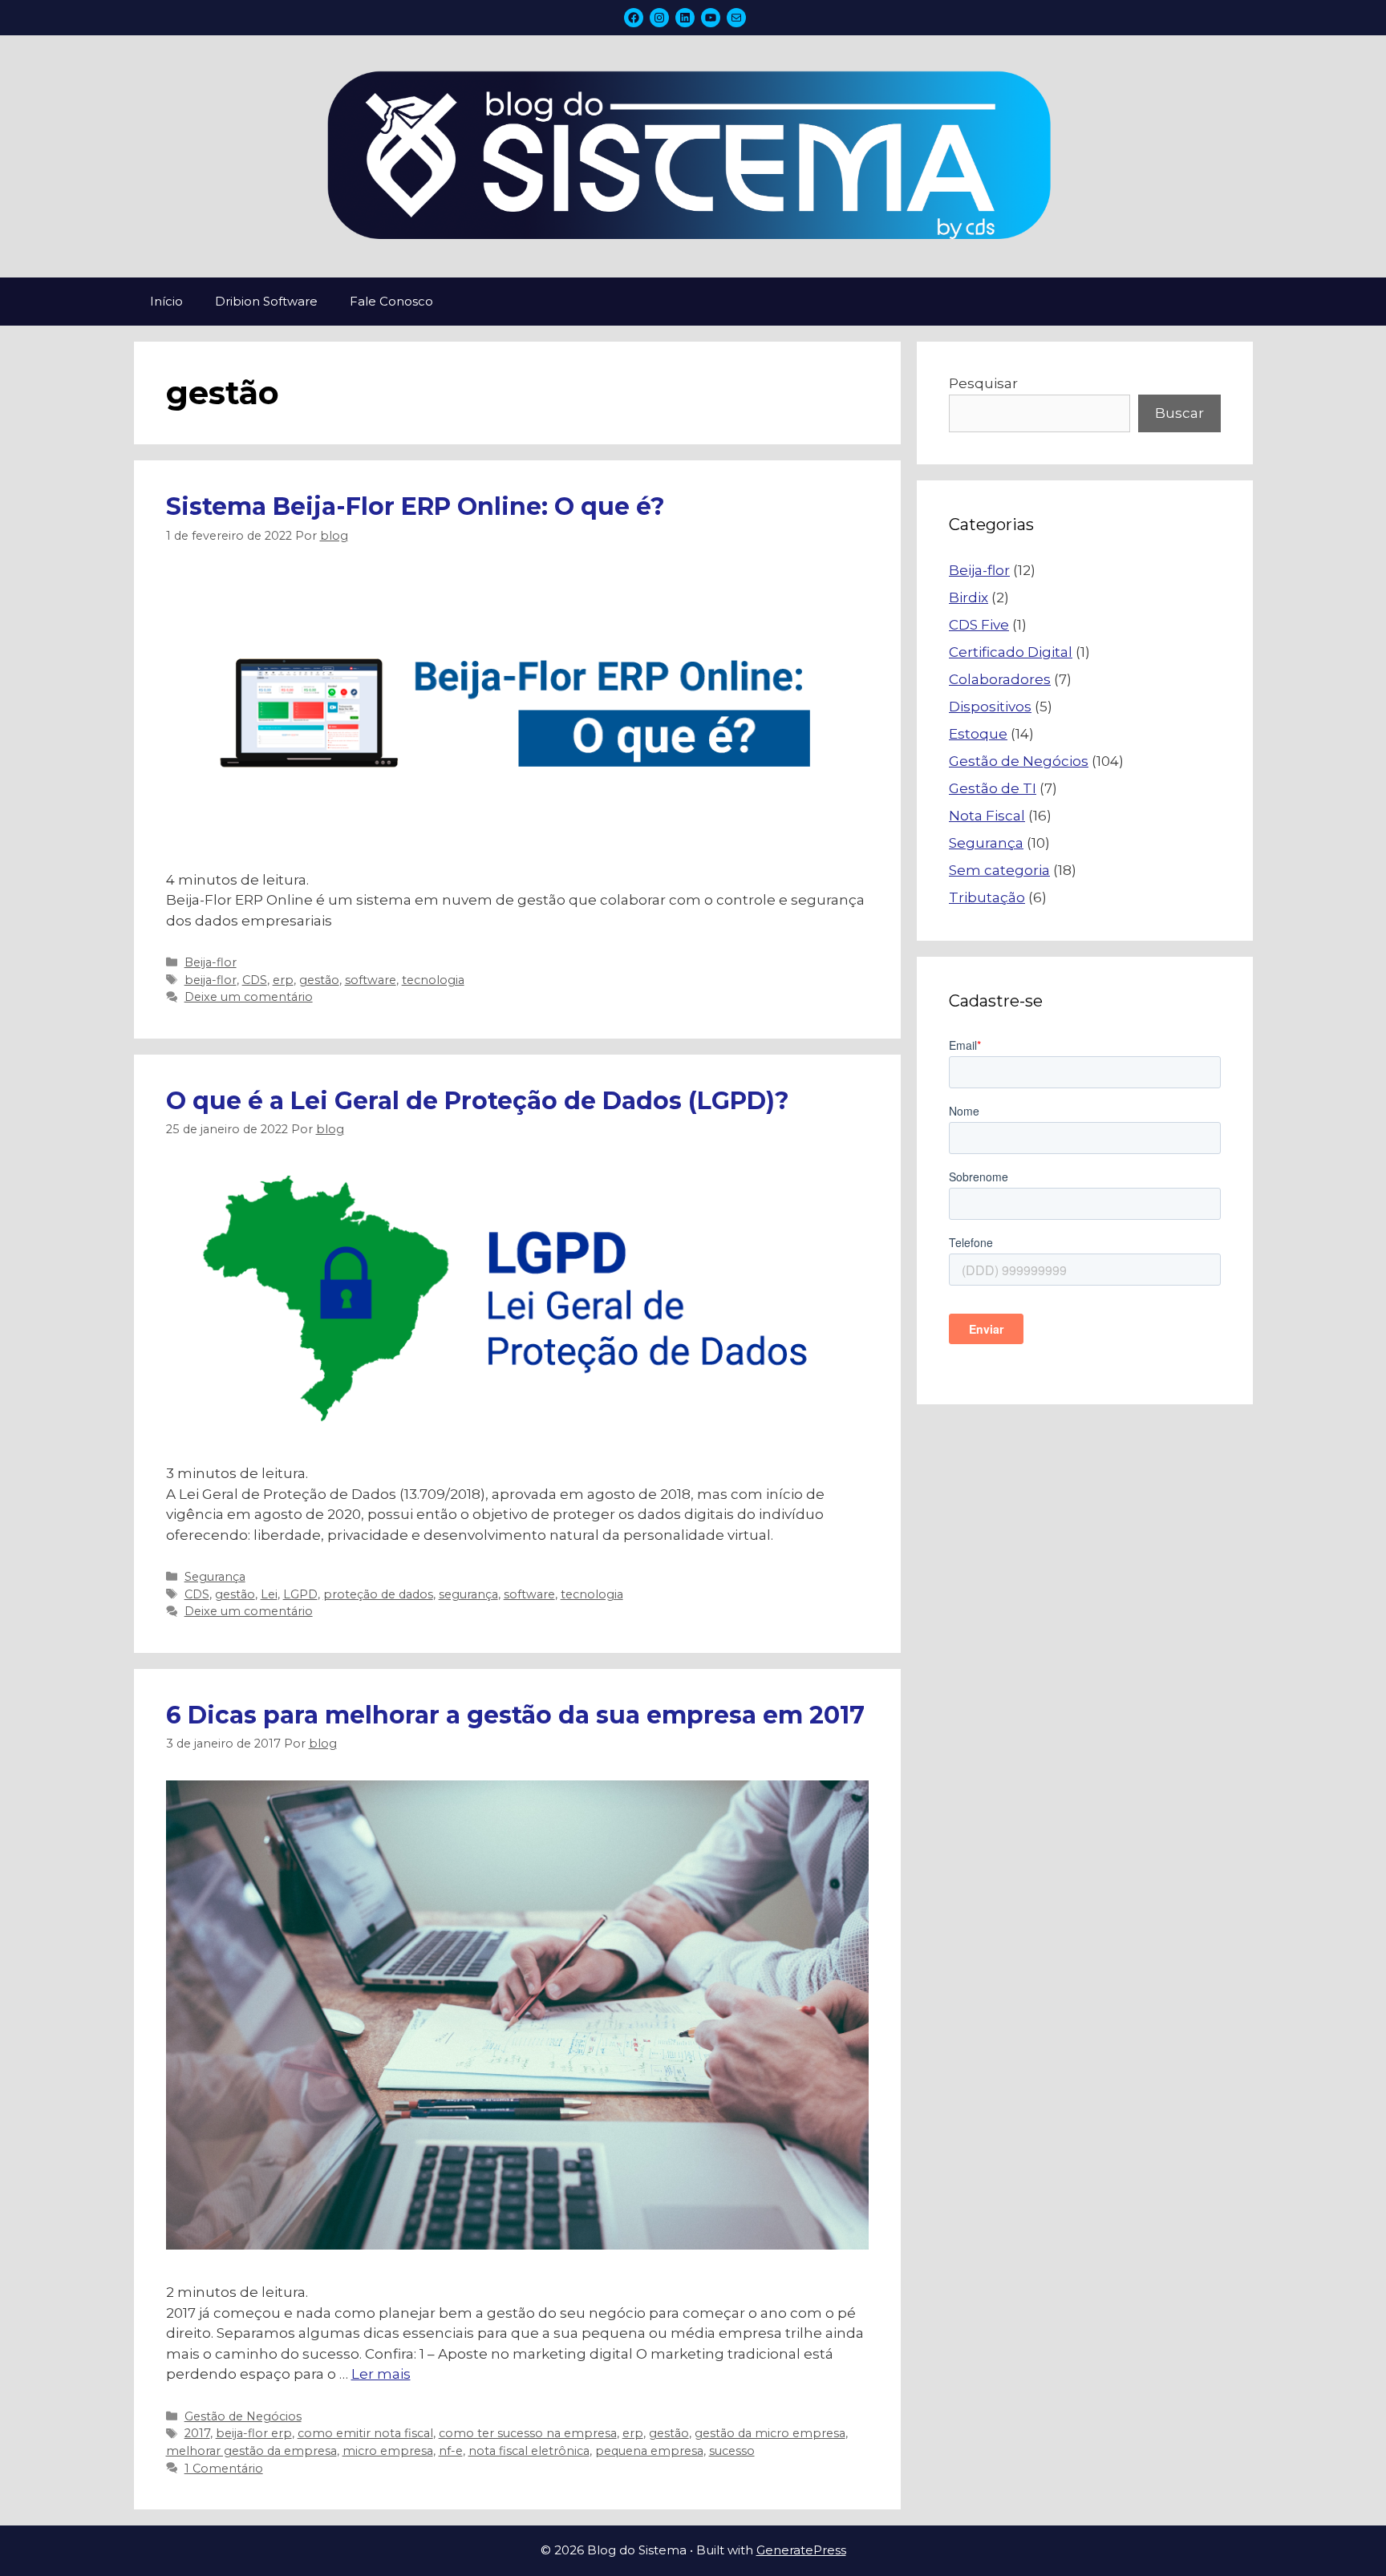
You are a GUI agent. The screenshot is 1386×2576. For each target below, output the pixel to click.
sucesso (732, 2451)
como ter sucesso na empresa (528, 2433)
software (371, 980)
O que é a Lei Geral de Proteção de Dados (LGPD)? (478, 1101)
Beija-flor (211, 962)
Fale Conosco (391, 301)
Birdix (969, 597)
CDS (255, 980)
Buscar (1179, 413)
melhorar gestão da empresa (251, 2451)
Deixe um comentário (249, 997)
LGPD (300, 1594)
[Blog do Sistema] (693, 156)
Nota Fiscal (987, 816)
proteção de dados (378, 1594)
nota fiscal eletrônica (529, 2451)
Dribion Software (266, 301)
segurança (468, 1594)
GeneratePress (801, 2550)
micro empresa (388, 2451)
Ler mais (381, 2374)
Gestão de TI (993, 788)
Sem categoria (999, 870)
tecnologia (433, 980)
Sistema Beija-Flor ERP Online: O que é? (415, 506)
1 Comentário (224, 2469)
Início (166, 301)
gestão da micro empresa (770, 2433)
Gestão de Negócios (243, 2416)
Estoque (978, 734)
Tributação (987, 897)
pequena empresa (649, 2451)
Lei (269, 1594)
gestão (319, 980)
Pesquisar (983, 383)
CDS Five (979, 625)
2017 (197, 2433)
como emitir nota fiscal (365, 2433)
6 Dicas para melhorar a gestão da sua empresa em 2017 (515, 1715)
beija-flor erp (254, 2433)
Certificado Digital (1011, 652)
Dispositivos (990, 707)
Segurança (215, 1577)
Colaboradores (1000, 679)
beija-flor (211, 980)
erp (283, 980)
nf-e (451, 2451)
